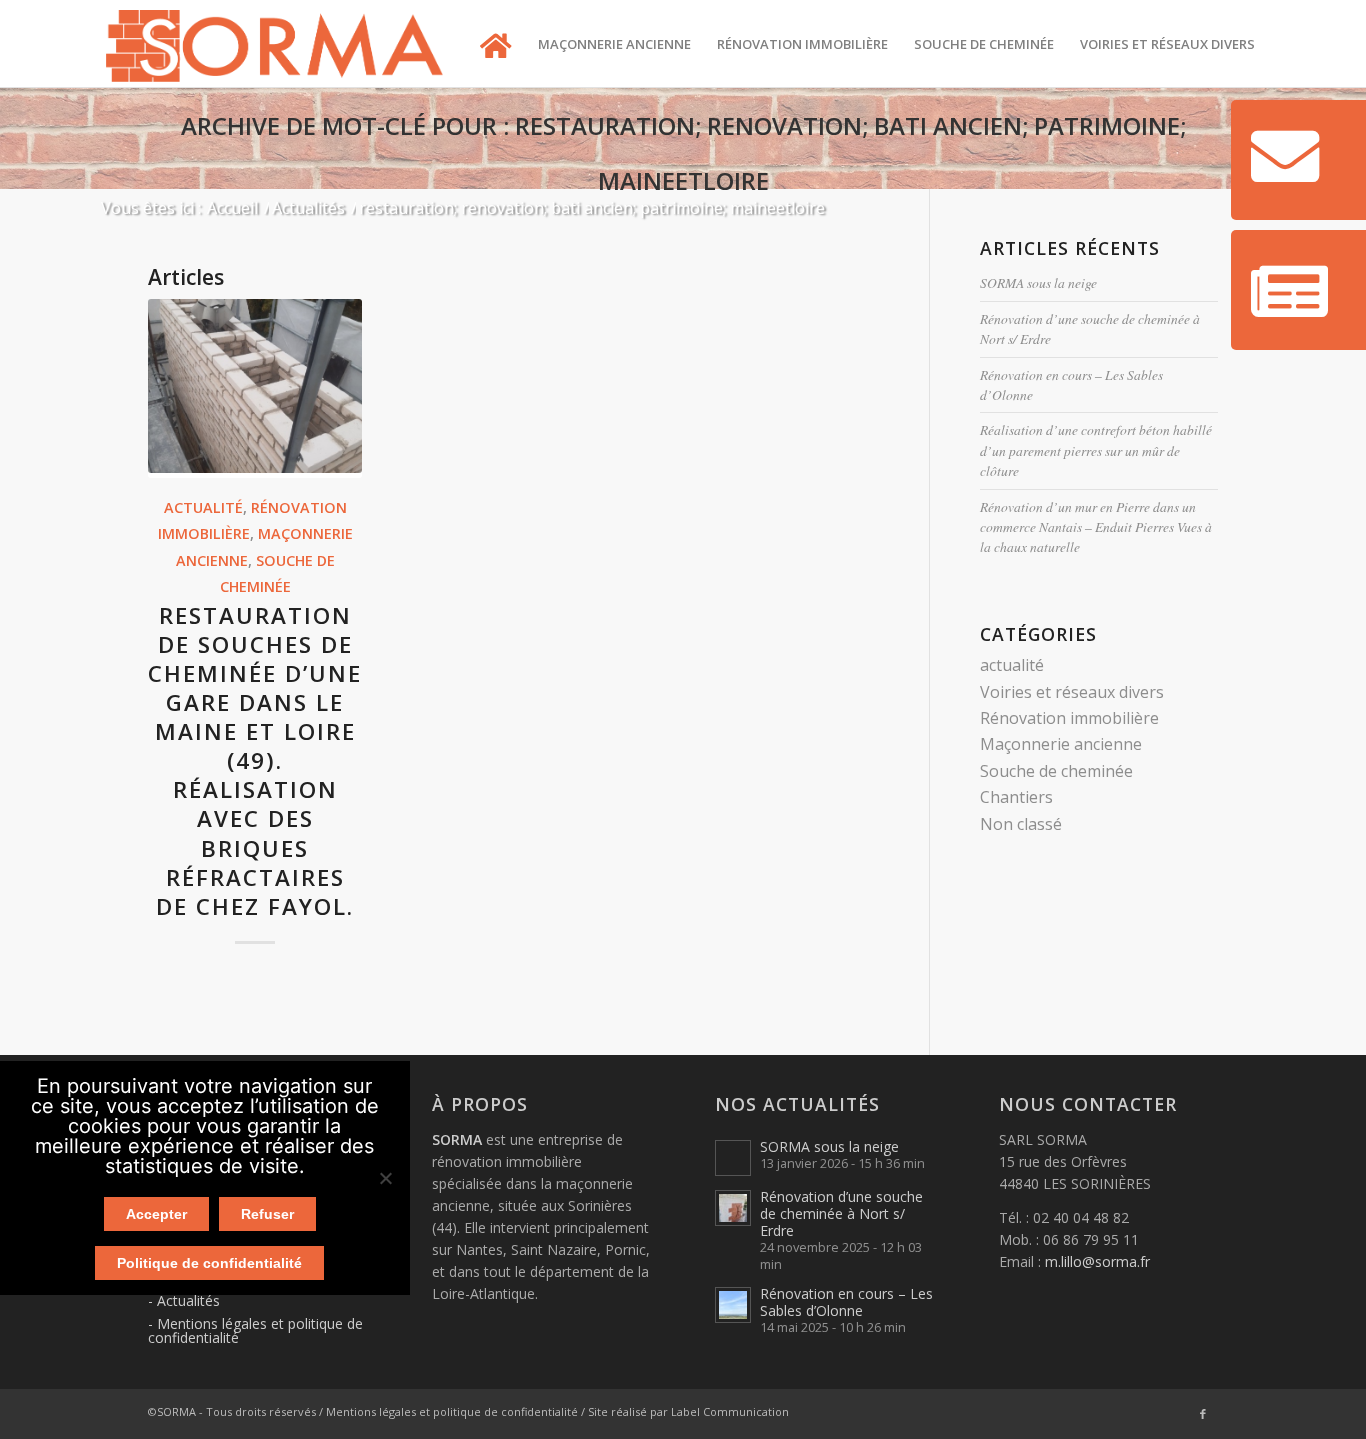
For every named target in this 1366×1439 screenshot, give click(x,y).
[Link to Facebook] (1203, 1414)
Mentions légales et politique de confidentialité (255, 1330)
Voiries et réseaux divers (1072, 692)
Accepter (156, 1214)
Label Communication (730, 1411)
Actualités (188, 1300)
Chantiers (1016, 797)
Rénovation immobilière (1069, 718)
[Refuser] (385, 1178)
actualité (203, 507)
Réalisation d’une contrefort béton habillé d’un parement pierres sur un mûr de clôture (1096, 450)
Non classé (1021, 824)
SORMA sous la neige (1038, 282)
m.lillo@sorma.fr (1097, 1261)
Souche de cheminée (1056, 771)
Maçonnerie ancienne (1061, 744)
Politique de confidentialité (209, 1263)
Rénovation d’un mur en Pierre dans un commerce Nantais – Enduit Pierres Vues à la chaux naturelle (1096, 527)
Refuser (267, 1214)
